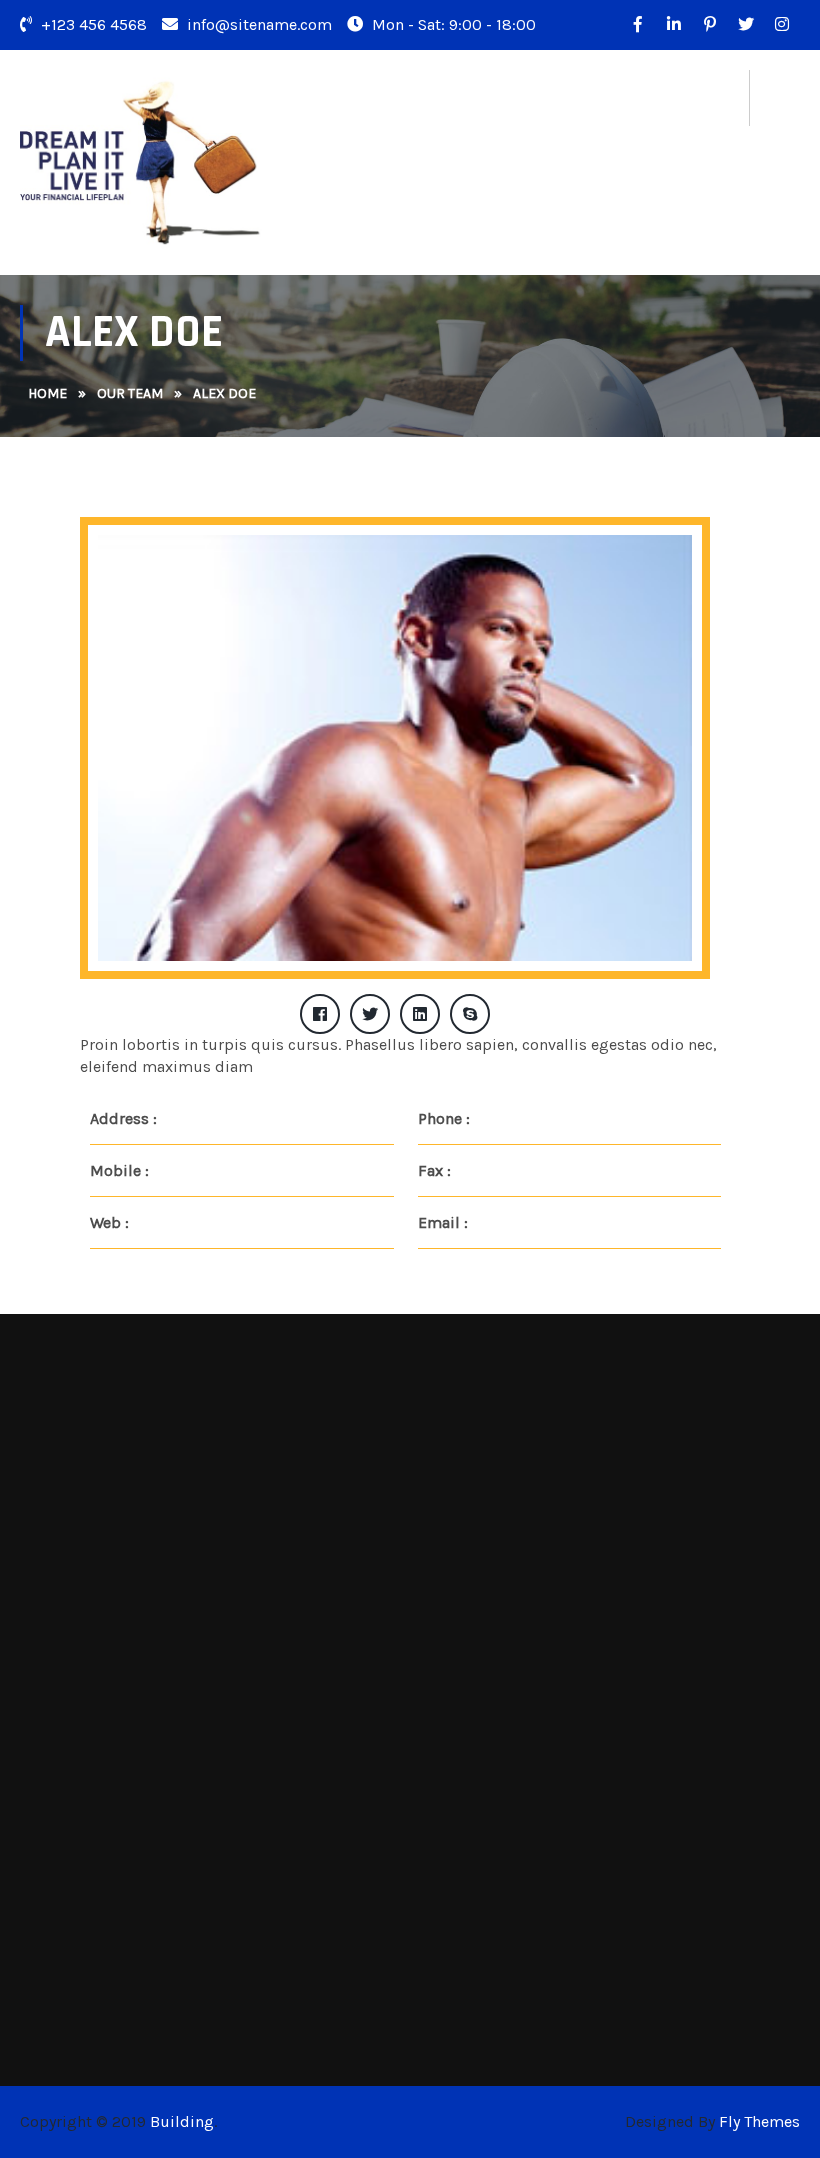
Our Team (130, 393)
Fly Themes (759, 2121)
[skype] (470, 1014)
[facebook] (320, 1014)
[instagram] (782, 25)
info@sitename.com (257, 24)
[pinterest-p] (710, 25)
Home (47, 393)
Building (182, 2121)
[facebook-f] (638, 25)
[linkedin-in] (674, 25)
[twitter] (746, 25)
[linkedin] (420, 1014)
